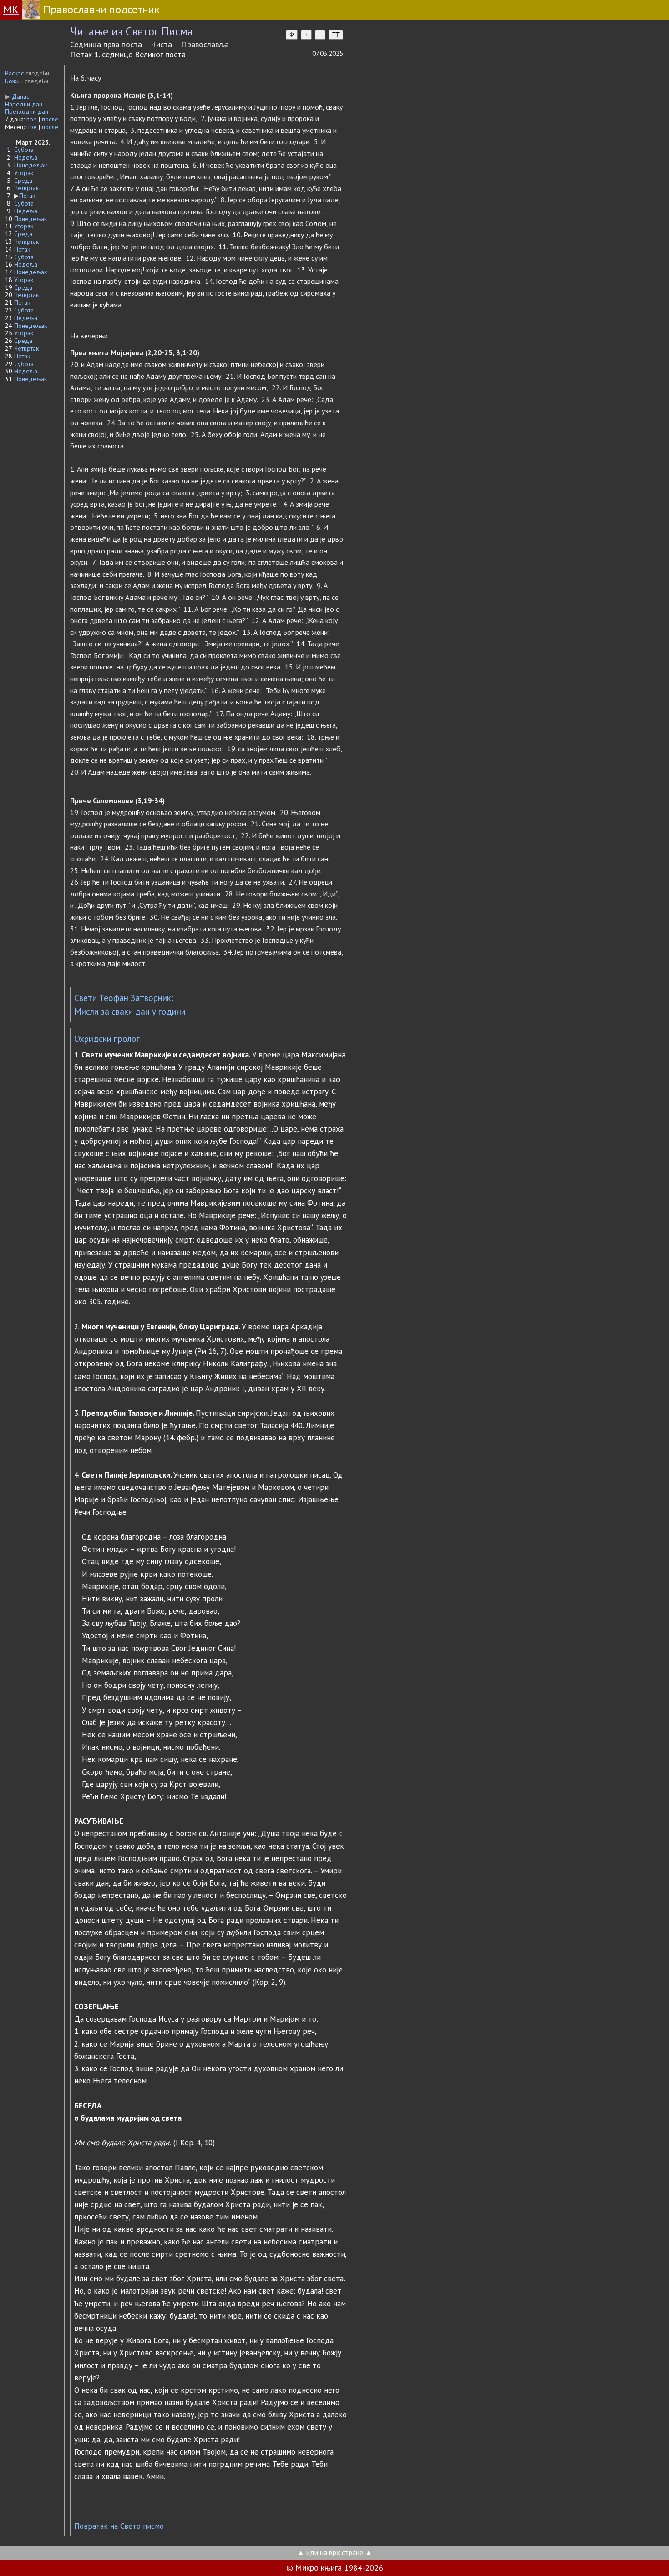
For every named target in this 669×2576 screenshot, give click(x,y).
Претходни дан (27, 111)
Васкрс (14, 73)
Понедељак (30, 165)
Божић (14, 81)
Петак (27, 196)
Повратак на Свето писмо (119, 2526)
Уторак (24, 173)
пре (32, 119)
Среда (23, 181)
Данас (17, 96)
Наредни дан (24, 104)
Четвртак (26, 188)
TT (336, 35)
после (50, 119)
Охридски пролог (107, 1039)
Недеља (26, 157)
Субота (24, 150)
